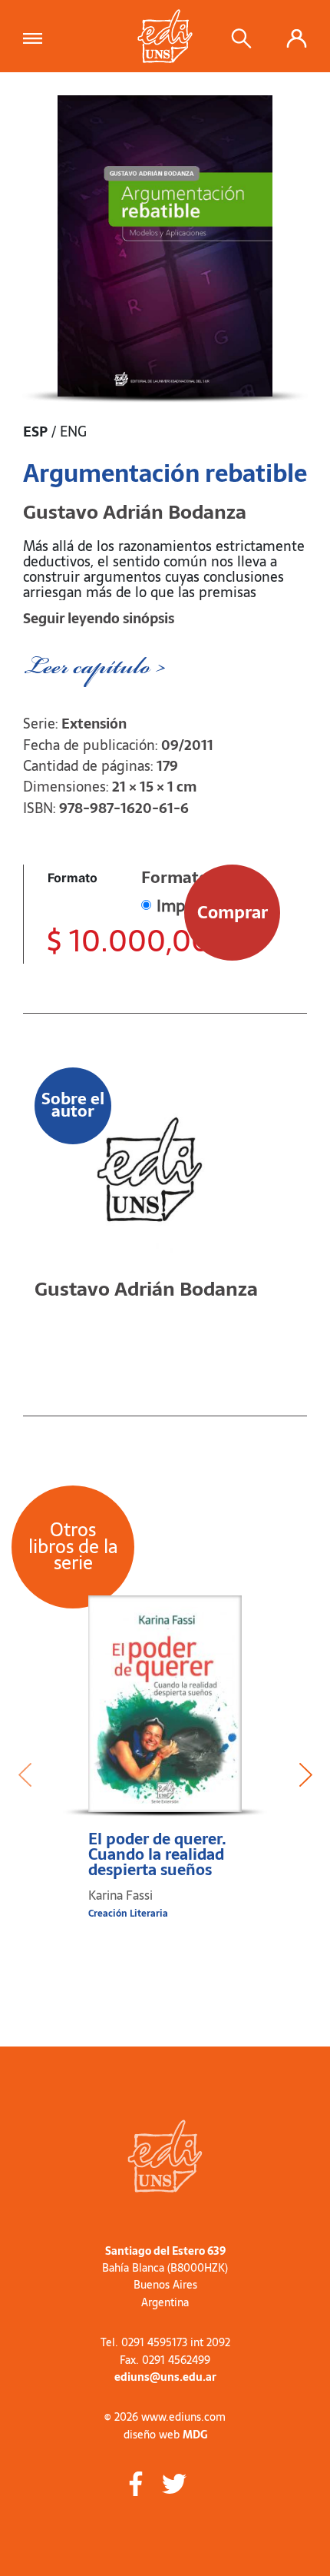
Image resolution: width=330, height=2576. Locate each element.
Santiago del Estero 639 (165, 2251)
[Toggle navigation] (37, 36)
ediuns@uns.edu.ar (165, 2377)
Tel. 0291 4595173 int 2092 (165, 2342)
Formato (73, 878)
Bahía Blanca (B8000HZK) (165, 2268)
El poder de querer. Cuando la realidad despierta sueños (157, 1854)
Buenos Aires (165, 2285)
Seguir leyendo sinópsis (99, 618)
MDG (195, 2435)
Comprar (233, 912)
